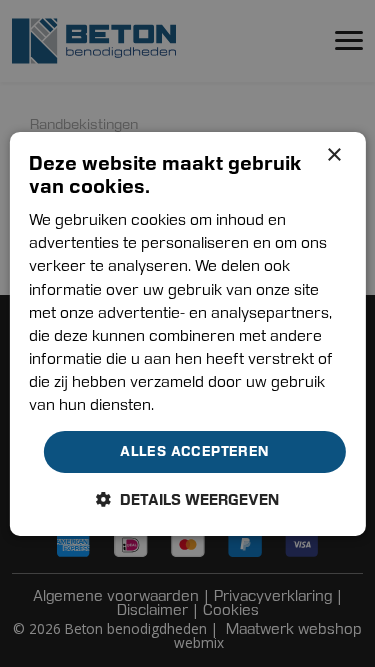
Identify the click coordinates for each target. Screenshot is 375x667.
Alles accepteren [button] (194, 451)
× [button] (333, 154)
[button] (187, 499)
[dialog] (187, 333)
